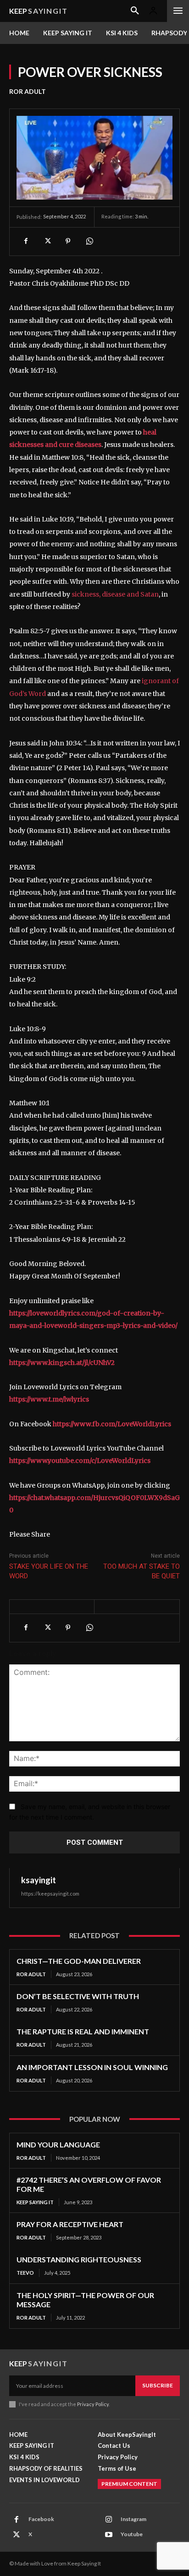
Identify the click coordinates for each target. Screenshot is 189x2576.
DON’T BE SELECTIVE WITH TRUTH (78, 1996)
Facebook (41, 2519)
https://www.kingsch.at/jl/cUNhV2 (62, 1363)
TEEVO (25, 2273)
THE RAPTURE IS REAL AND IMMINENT (83, 2031)
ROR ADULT (28, 91)
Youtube (132, 2534)
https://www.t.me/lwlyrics (49, 1399)
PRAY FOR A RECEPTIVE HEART (70, 2224)
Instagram (133, 2519)
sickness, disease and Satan (115, 594)
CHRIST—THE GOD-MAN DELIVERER (79, 1961)
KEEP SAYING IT (35, 2202)
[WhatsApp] (89, 241)
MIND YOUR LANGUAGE (58, 2144)
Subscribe (158, 2385)
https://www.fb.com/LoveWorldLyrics (112, 1424)
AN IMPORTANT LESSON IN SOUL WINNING (92, 2067)
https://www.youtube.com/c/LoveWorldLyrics (80, 1461)
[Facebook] (26, 241)
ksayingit (39, 1880)
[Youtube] (109, 2535)
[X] (47, 241)
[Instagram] (109, 2520)
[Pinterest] (68, 241)
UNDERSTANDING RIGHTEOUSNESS (79, 2259)
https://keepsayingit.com (50, 1894)
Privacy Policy (93, 2404)
